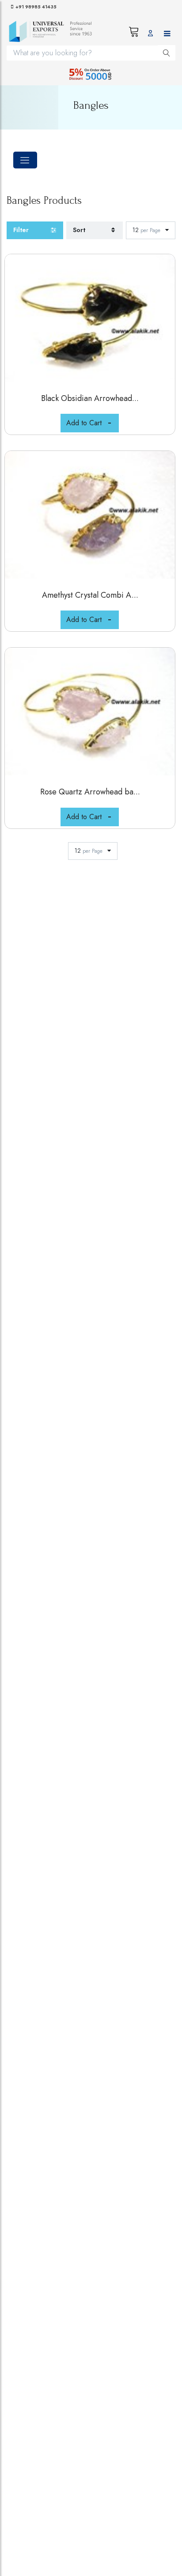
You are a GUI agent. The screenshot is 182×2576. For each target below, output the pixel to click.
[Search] (167, 53)
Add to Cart (84, 423)
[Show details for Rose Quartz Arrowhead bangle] (90, 712)
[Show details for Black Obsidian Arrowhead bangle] (90, 318)
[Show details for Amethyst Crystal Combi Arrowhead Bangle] (90, 515)
